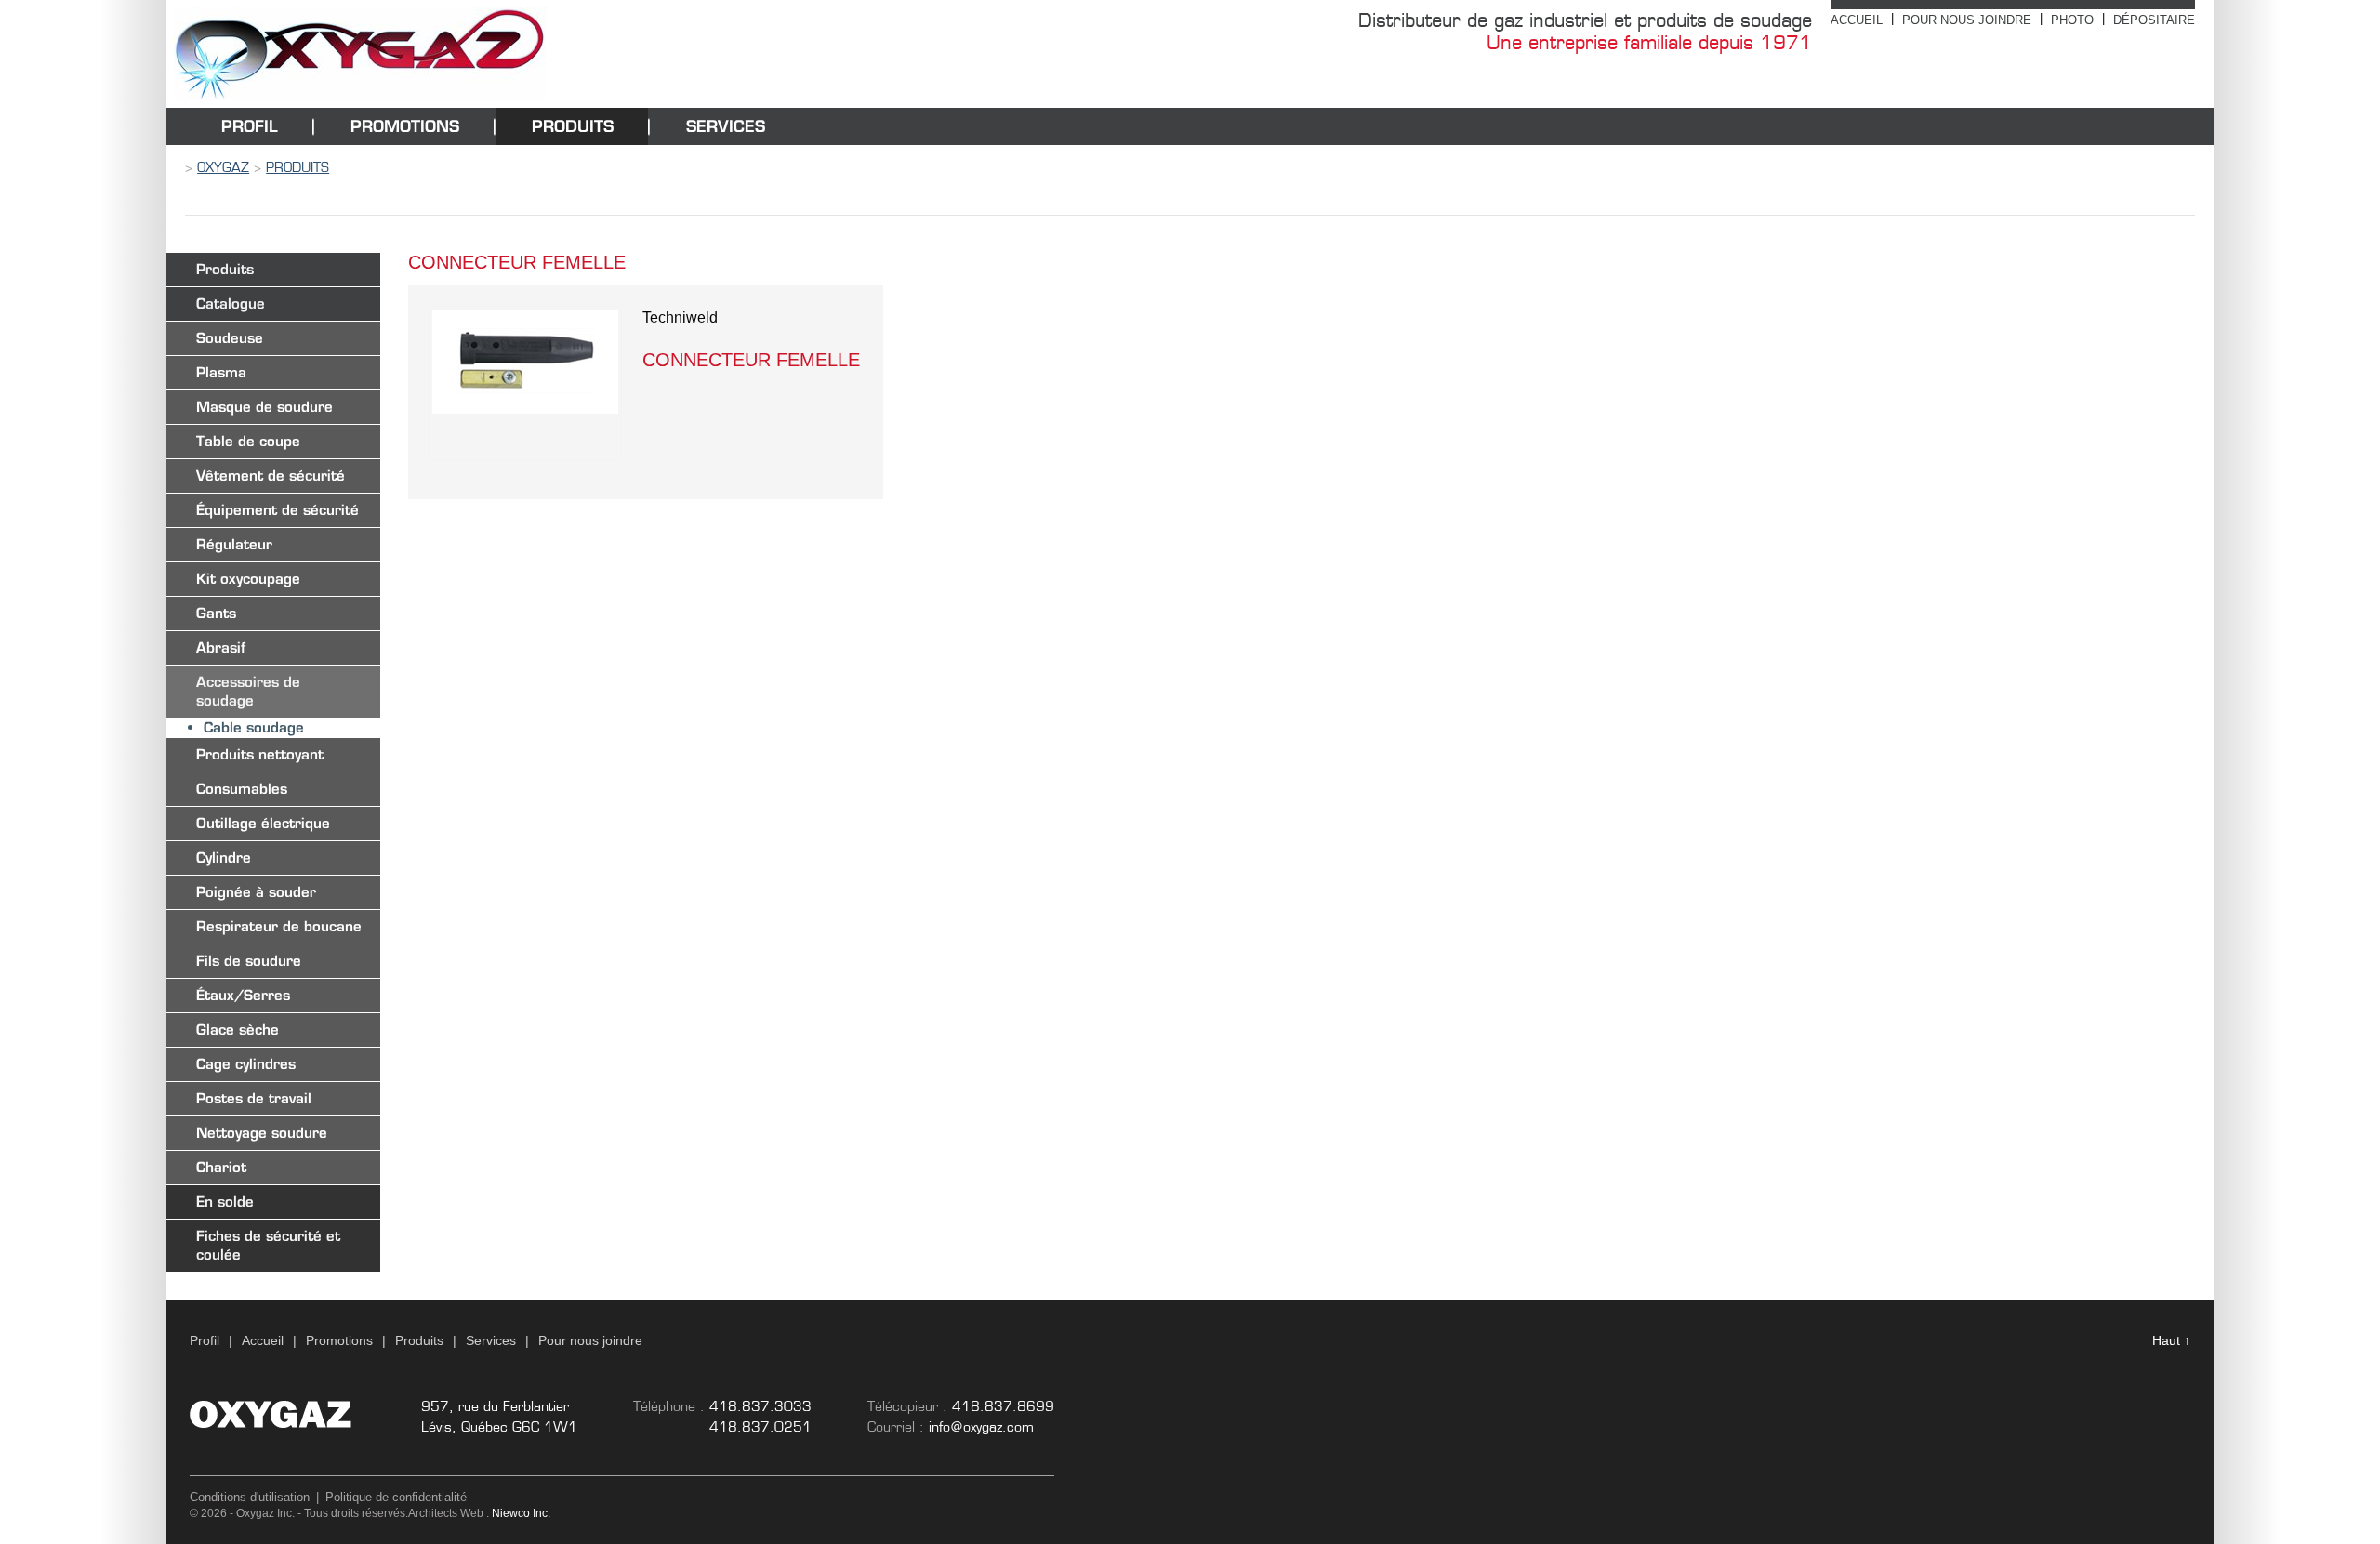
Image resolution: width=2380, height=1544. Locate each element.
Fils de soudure (249, 961)
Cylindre (224, 858)
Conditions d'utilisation (250, 1497)
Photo (2072, 20)
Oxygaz (223, 167)
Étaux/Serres (243, 995)
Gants (216, 613)
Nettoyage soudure (262, 1133)
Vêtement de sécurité (271, 475)
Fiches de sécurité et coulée (268, 1245)
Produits (573, 126)
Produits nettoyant (260, 754)
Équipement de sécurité (278, 510)
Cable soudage (254, 727)
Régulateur (234, 544)
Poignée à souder (256, 892)
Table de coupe (248, 441)
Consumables (242, 789)
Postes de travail (254, 1098)
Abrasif (221, 647)
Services (726, 126)
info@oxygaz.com (981, 1427)
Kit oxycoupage (248, 579)
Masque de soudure (264, 407)
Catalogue (231, 304)
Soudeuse (230, 338)
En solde (225, 1201)
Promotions (405, 126)
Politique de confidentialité (396, 1497)
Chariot (221, 1167)
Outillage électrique (263, 823)
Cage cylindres (246, 1064)
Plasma (221, 372)
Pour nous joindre (1967, 20)
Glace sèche (238, 1029)
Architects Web (446, 1513)
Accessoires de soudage (248, 691)
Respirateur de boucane (279, 926)
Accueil (1857, 20)
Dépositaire (2154, 20)
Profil (250, 126)
